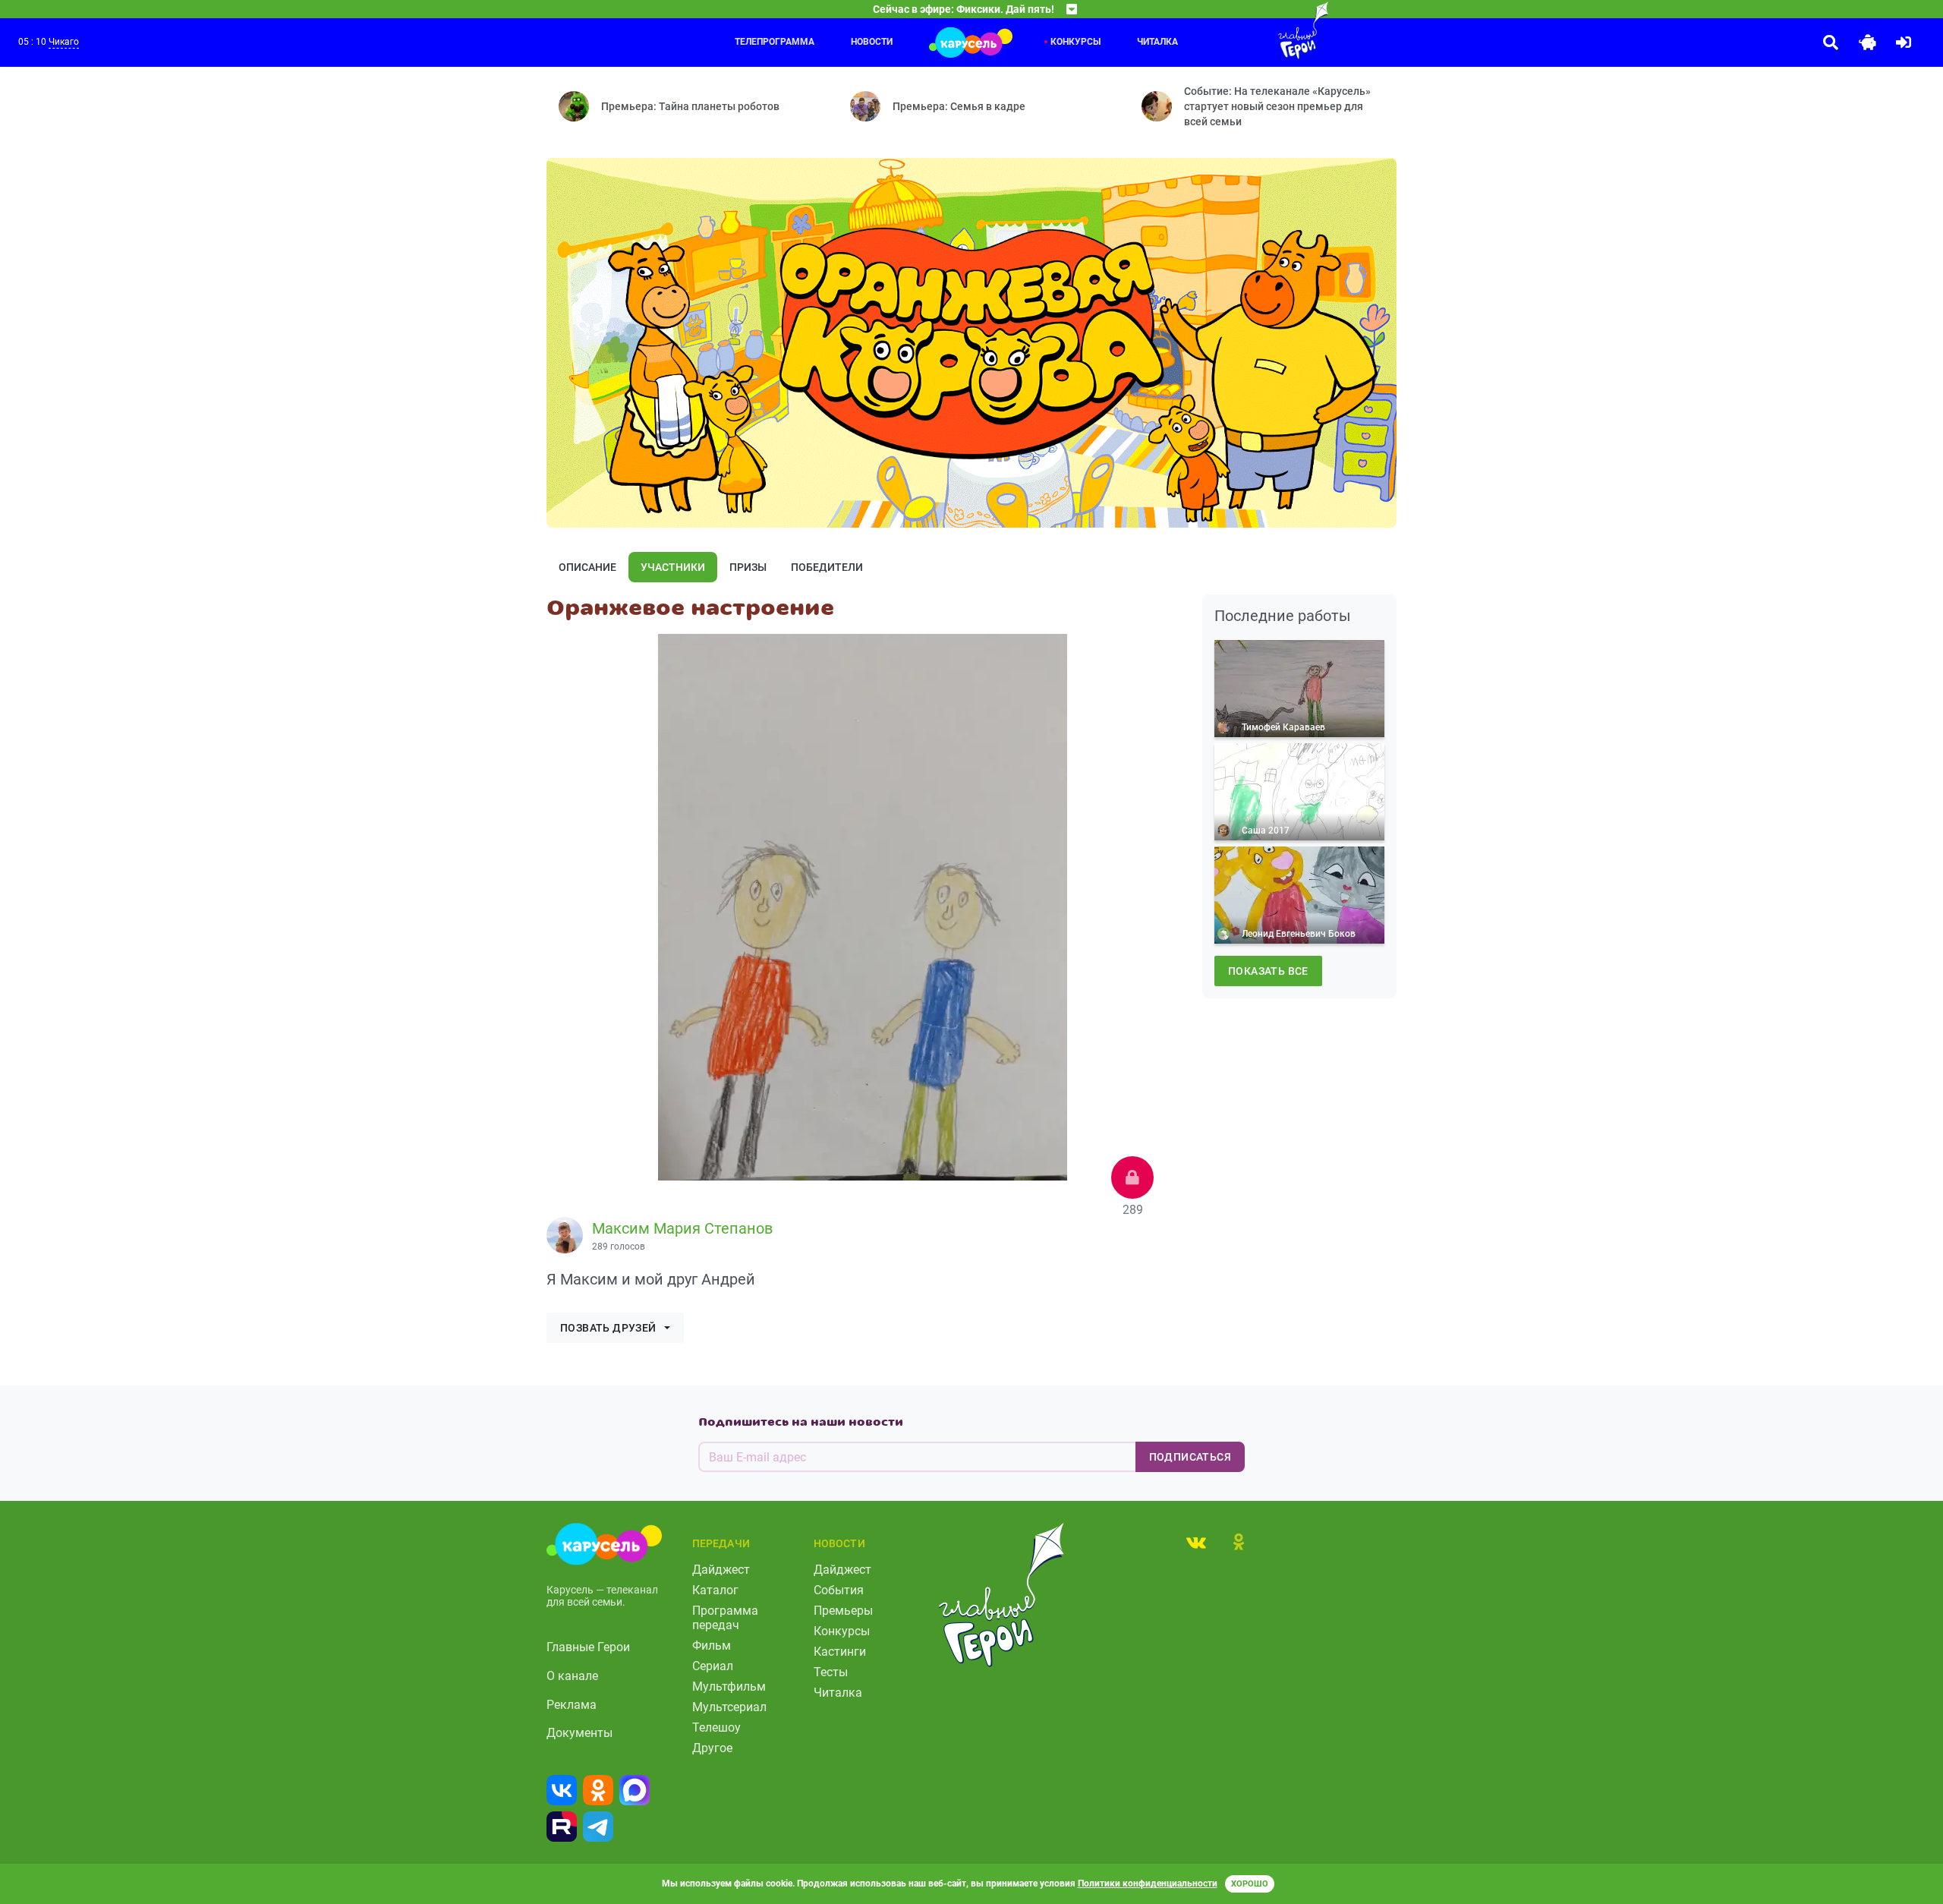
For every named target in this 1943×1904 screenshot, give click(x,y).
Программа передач (725, 1618)
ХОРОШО (1250, 1884)
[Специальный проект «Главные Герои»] (1254, 30)
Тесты (831, 1672)
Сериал (713, 1666)
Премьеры (843, 1611)
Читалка (1157, 42)
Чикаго (64, 42)
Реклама (572, 1705)
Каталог (715, 1590)
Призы (748, 567)
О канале (572, 1676)
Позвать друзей (608, 1328)
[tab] (1196, 1542)
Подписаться (1190, 1457)
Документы (579, 1733)
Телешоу (716, 1727)
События (839, 1590)
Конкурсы (1075, 42)
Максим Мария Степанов (682, 1228)
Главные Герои (588, 1647)
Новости (872, 42)
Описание (587, 567)
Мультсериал (729, 1707)
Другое (712, 1748)
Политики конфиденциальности (1148, 1884)
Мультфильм (729, 1686)
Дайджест (721, 1570)
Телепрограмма (775, 42)
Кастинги (840, 1652)
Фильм (712, 1646)
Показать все (1268, 971)
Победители (827, 567)
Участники (673, 567)
